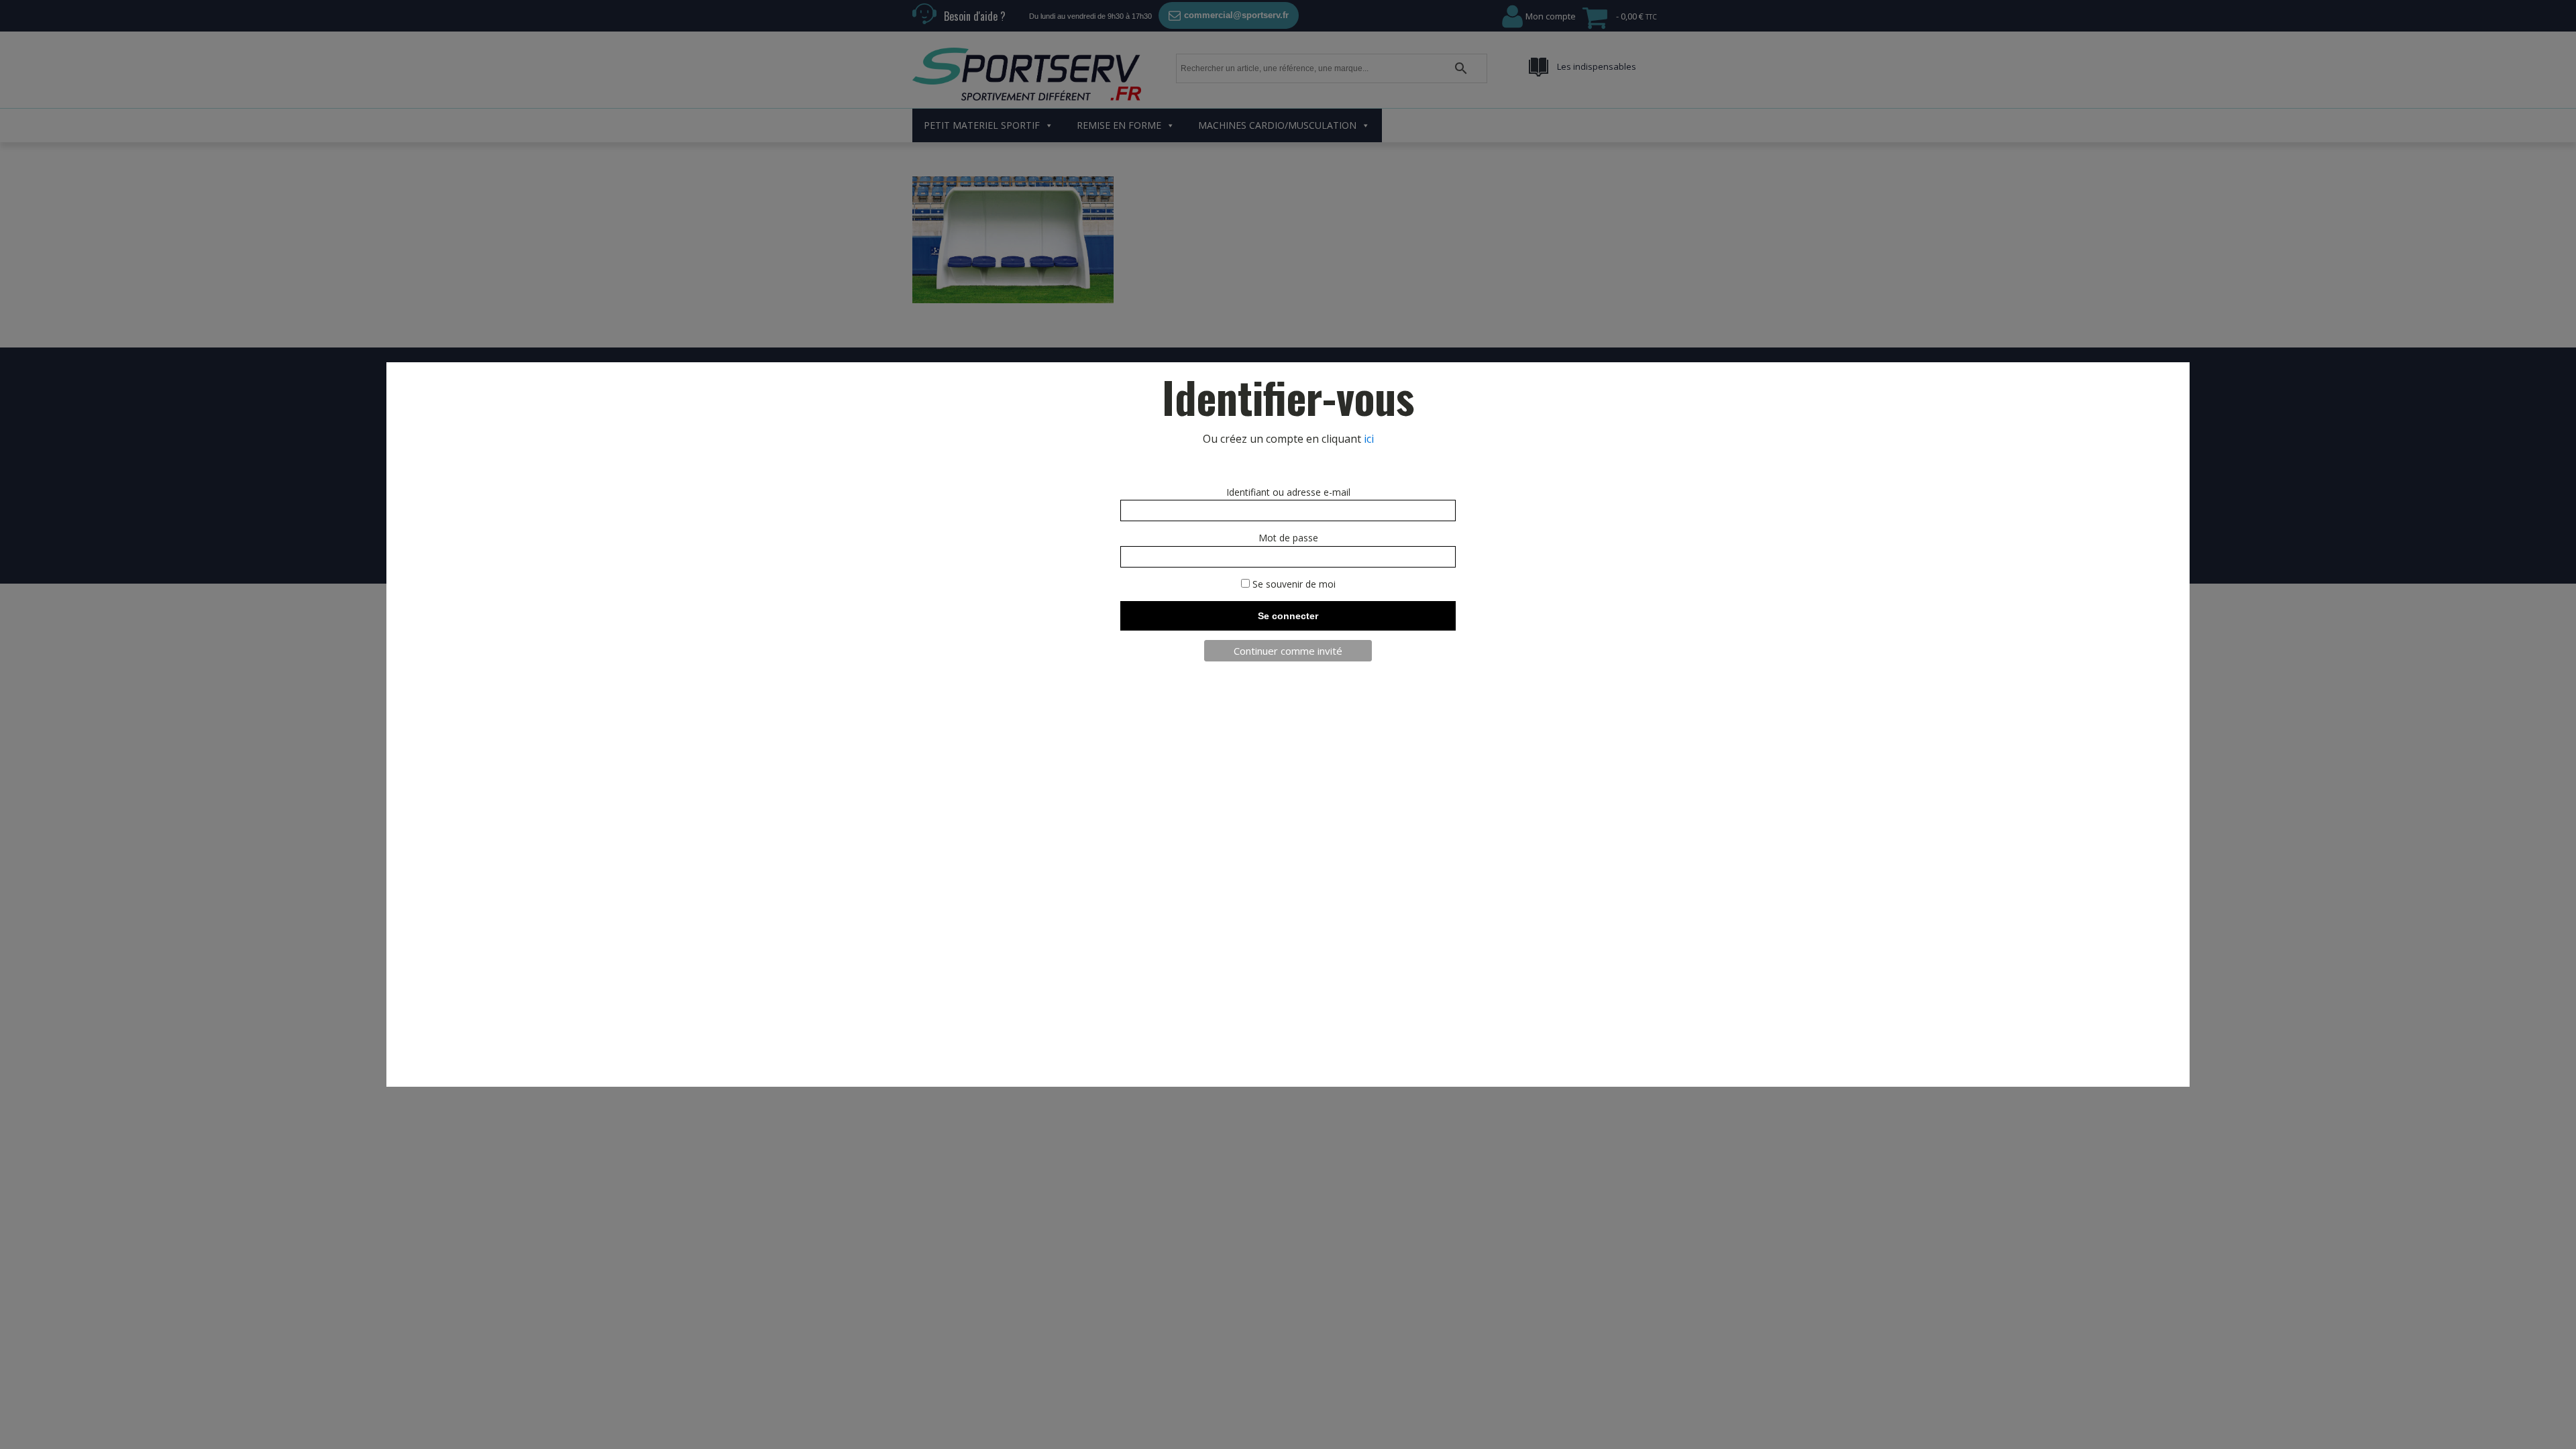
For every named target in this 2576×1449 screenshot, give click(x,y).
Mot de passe (1288, 538)
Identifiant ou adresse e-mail (1288, 492)
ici (1369, 439)
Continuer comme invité (1288, 651)
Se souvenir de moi (1293, 584)
